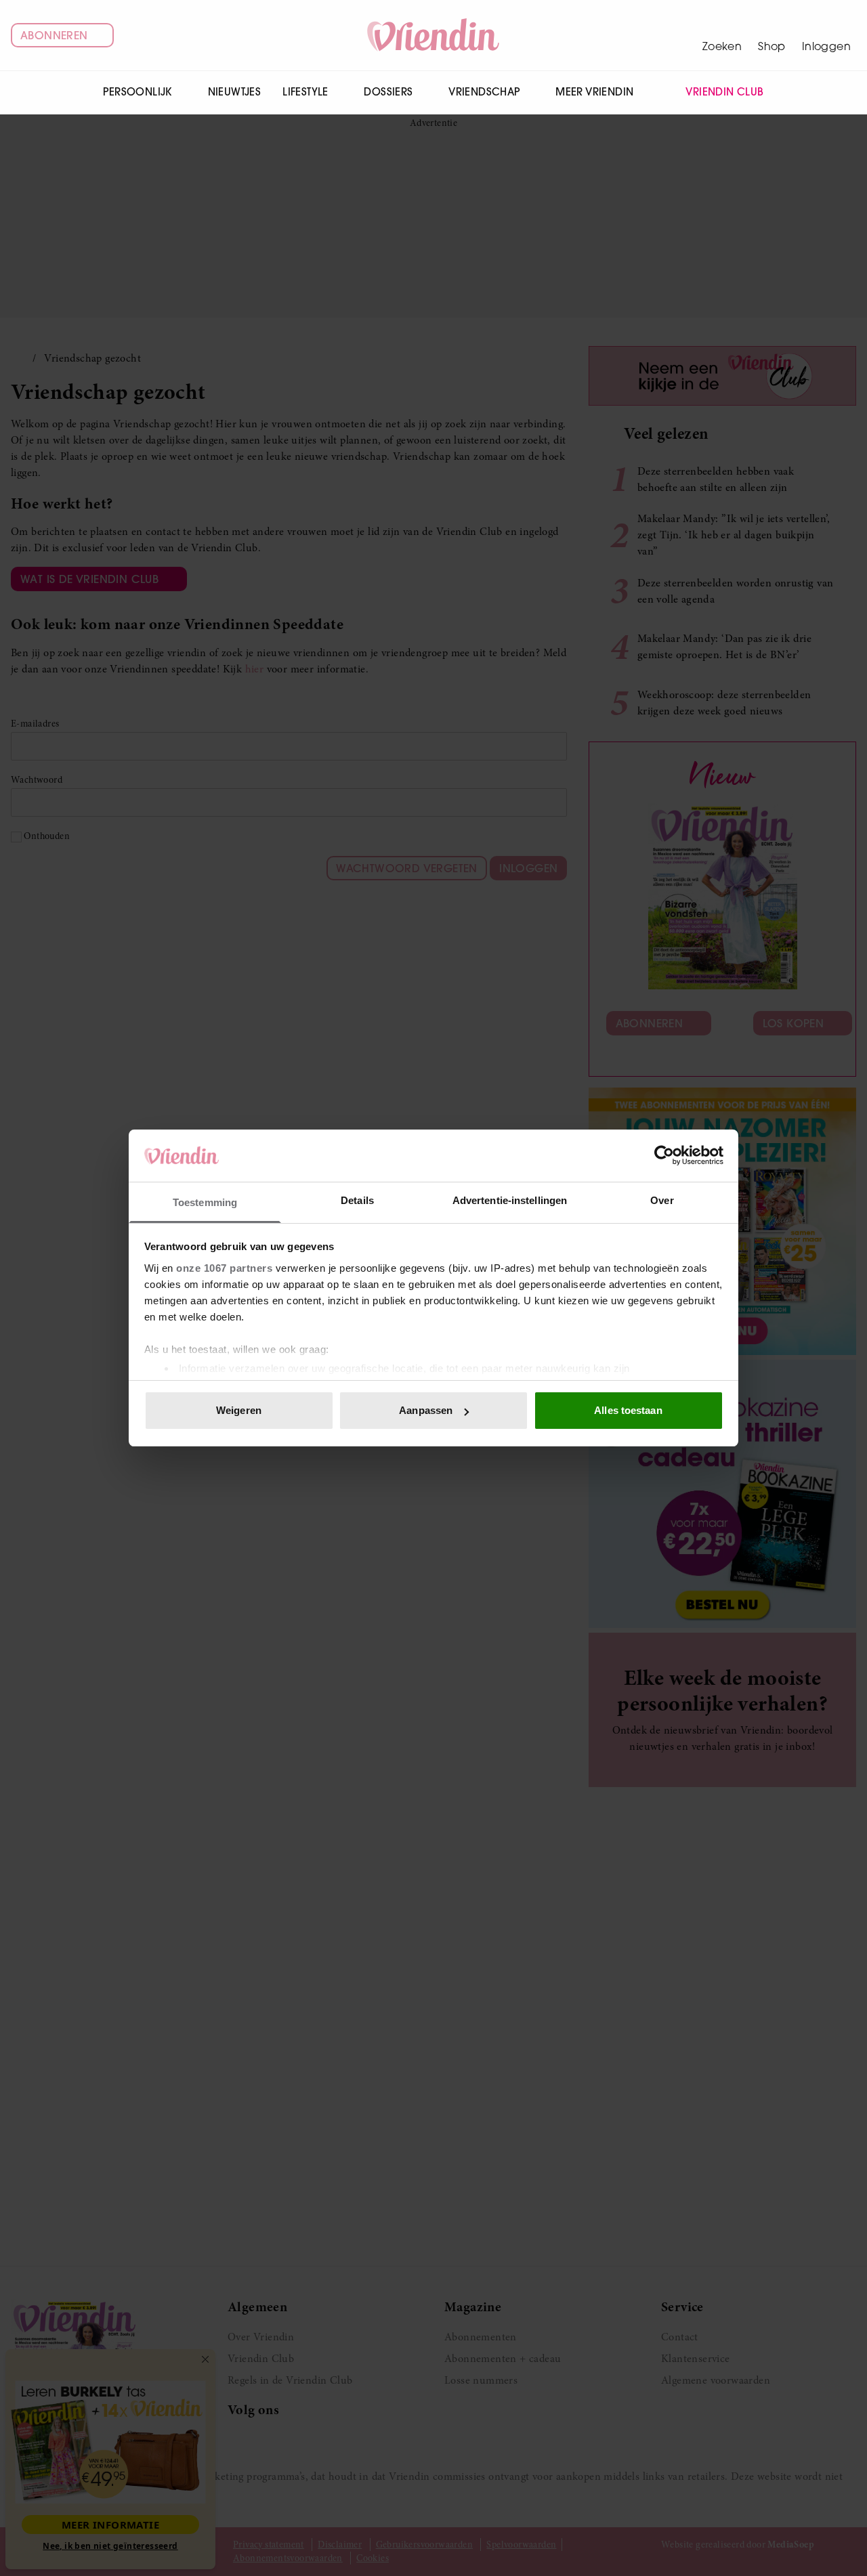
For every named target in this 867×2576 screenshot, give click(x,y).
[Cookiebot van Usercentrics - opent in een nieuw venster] (664, 1155)
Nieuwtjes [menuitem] (235, 92)
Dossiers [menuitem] (388, 92)
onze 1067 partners (224, 1268)
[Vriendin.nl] (434, 35)
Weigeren (239, 1410)
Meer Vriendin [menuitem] (594, 92)
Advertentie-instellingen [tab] (510, 1200)
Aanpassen (426, 1410)
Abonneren (54, 35)
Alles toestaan (628, 1410)
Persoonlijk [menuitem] (137, 92)
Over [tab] (662, 1200)
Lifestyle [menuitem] (305, 92)
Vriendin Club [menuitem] (724, 92)
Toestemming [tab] (205, 1202)
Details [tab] (357, 1200)
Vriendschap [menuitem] (484, 92)
